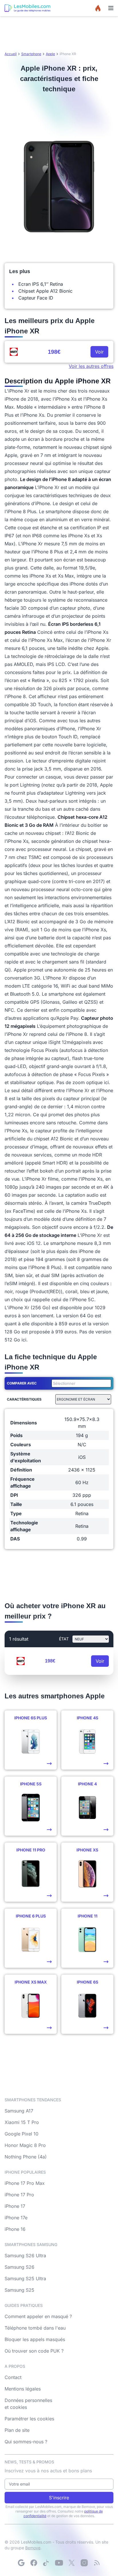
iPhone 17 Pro (19, 2195)
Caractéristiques (24, 1399)
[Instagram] (84, 2563)
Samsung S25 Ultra (25, 2278)
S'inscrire (59, 2498)
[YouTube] (59, 2563)
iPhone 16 (15, 2229)
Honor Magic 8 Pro (25, 2145)
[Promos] (98, 8)
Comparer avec (22, 1383)
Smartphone (31, 54)
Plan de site (17, 2430)
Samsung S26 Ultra (25, 2256)
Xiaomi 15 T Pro (22, 2122)
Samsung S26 (19, 2267)
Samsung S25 (19, 2290)
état (64, 1639)
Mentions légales (23, 2389)
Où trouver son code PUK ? (34, 2351)
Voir (99, 352)
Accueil (11, 54)
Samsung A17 (19, 2111)
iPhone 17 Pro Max (25, 2183)
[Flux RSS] (97, 2563)
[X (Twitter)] (72, 2563)
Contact (13, 2377)
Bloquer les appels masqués (35, 2339)
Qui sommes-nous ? (26, 2442)
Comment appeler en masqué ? (38, 2316)
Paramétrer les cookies (29, 2419)
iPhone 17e (16, 2218)
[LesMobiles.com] (27, 8)
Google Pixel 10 (21, 2134)
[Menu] (111, 8)
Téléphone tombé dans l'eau (35, 2328)
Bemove (33, 2548)
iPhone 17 (15, 2206)
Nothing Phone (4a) (26, 2157)
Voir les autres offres (91, 366)
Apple (50, 54)
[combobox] (80, 1383)
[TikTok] (46, 2563)
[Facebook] (34, 2563)
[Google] (21, 2563)
